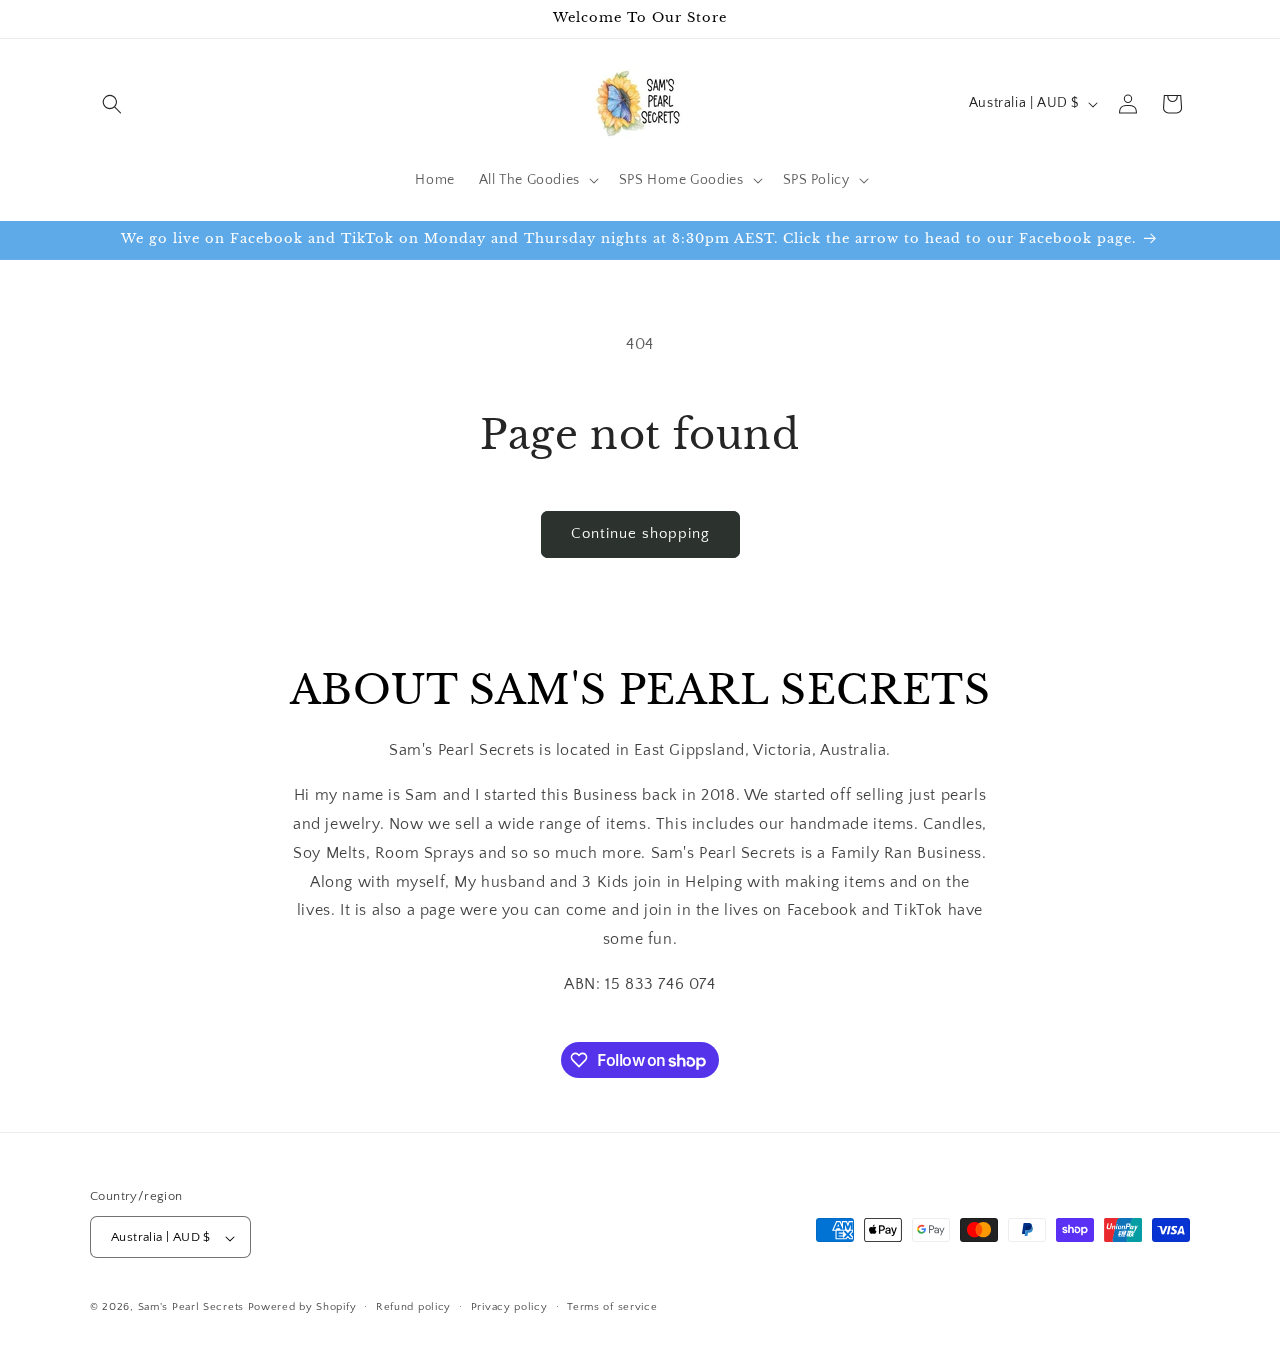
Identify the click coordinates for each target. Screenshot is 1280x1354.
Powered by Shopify (302, 1308)
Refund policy (413, 1307)
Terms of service (612, 1307)
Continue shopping (640, 533)
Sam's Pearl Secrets (191, 1308)
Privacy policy (509, 1307)
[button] (112, 104)
